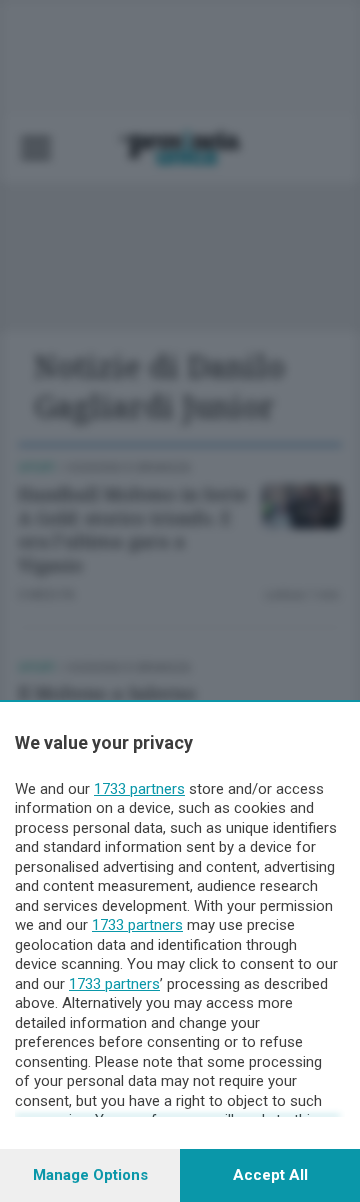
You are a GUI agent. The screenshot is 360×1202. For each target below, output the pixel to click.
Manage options (90, 1175)
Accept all (270, 1175)
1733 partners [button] (139, 789)
